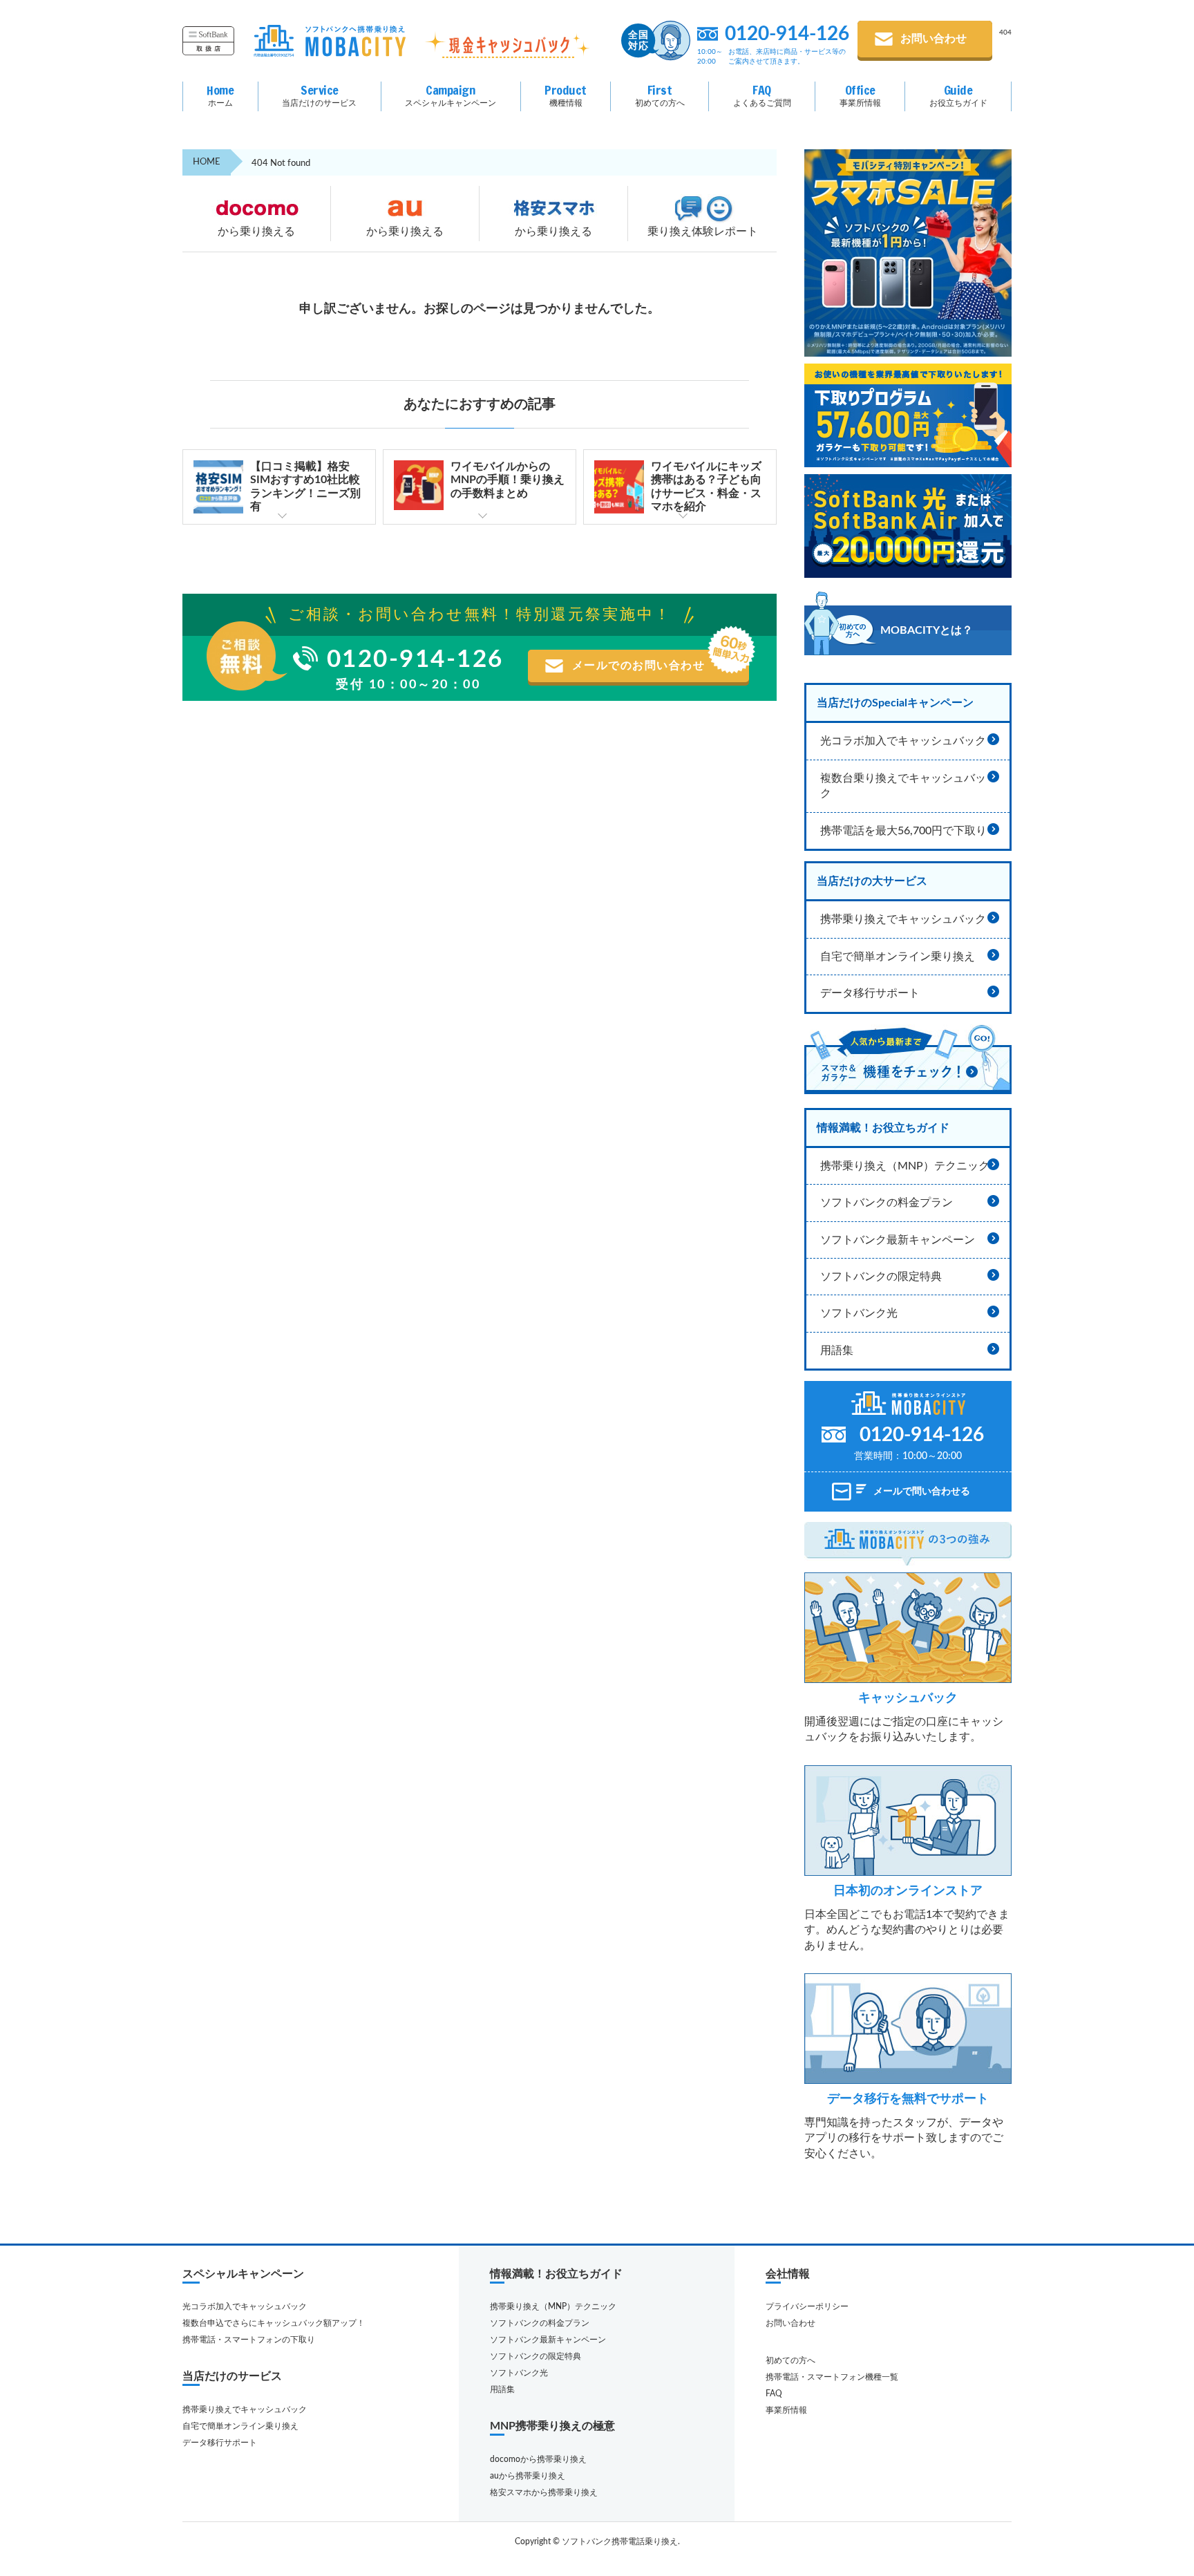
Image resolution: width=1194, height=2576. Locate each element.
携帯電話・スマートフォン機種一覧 (832, 2377)
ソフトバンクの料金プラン (887, 1203)
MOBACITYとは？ (927, 630)
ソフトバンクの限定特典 (881, 1277)
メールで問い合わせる (922, 1492)
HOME (207, 162)
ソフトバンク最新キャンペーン (898, 1240)
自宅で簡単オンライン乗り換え (898, 957)
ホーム (220, 94)
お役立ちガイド (958, 94)
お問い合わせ (934, 39)
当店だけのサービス (319, 94)
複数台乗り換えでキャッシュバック (903, 786)
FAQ (774, 2394)
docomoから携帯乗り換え (538, 2459)
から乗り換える (256, 232)
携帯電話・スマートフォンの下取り (249, 2340)
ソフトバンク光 (859, 1313)
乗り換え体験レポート (703, 232)
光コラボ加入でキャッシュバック (903, 741)
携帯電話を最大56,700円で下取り (903, 831)
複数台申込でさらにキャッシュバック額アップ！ (274, 2323)
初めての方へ (660, 94)
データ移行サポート (870, 993)
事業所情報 (860, 94)
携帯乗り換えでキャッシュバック (903, 919)
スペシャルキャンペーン (451, 94)
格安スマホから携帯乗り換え (544, 2492)
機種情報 (566, 94)
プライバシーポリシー (807, 2306)
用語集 (837, 1351)
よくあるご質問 (762, 94)
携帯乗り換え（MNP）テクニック (905, 1166)
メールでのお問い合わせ (639, 666)
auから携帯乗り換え (528, 2476)
